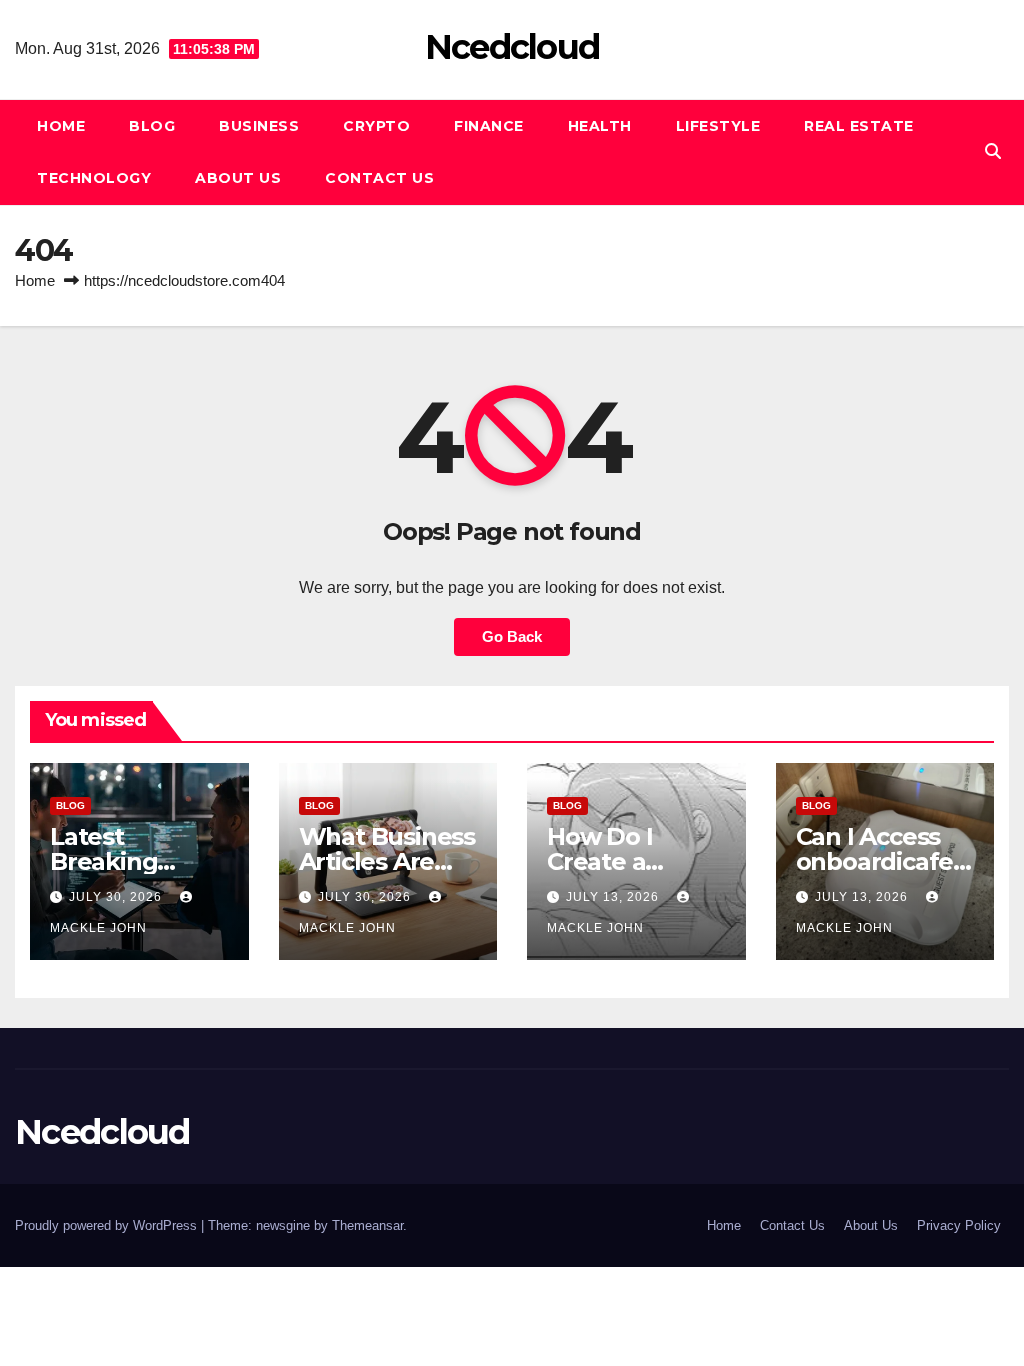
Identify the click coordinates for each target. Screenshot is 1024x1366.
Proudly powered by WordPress (108, 1225)
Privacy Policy (959, 1225)
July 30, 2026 (117, 897)
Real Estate (859, 126)
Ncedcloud (512, 47)
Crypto (376, 126)
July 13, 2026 (614, 897)
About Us (238, 178)
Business (259, 126)
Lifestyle (718, 126)
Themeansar (367, 1225)
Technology (94, 178)
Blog (152, 126)
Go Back (512, 636)
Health (600, 126)
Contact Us (379, 178)
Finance (489, 126)
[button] (993, 151)
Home (61, 126)
